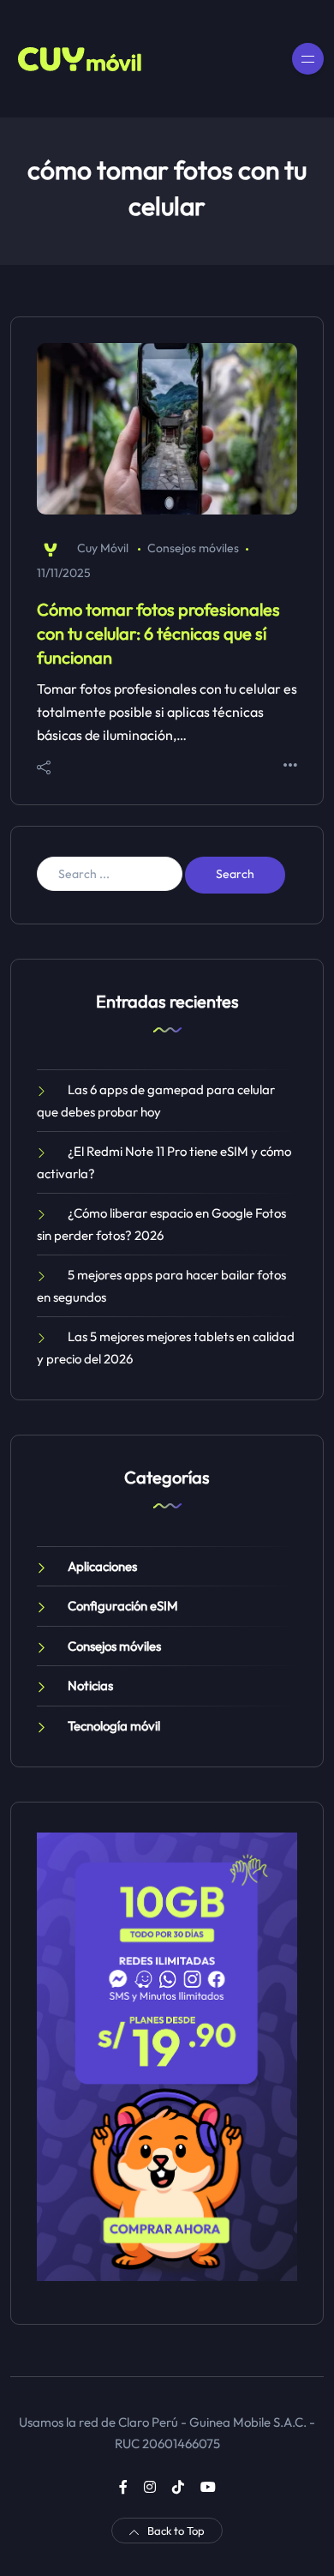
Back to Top (176, 2531)
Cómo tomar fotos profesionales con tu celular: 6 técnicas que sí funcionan (158, 633)
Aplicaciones (102, 1566)
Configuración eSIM (123, 1606)
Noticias (90, 1685)
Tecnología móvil (114, 1726)
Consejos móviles (193, 548)
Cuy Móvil (103, 548)
